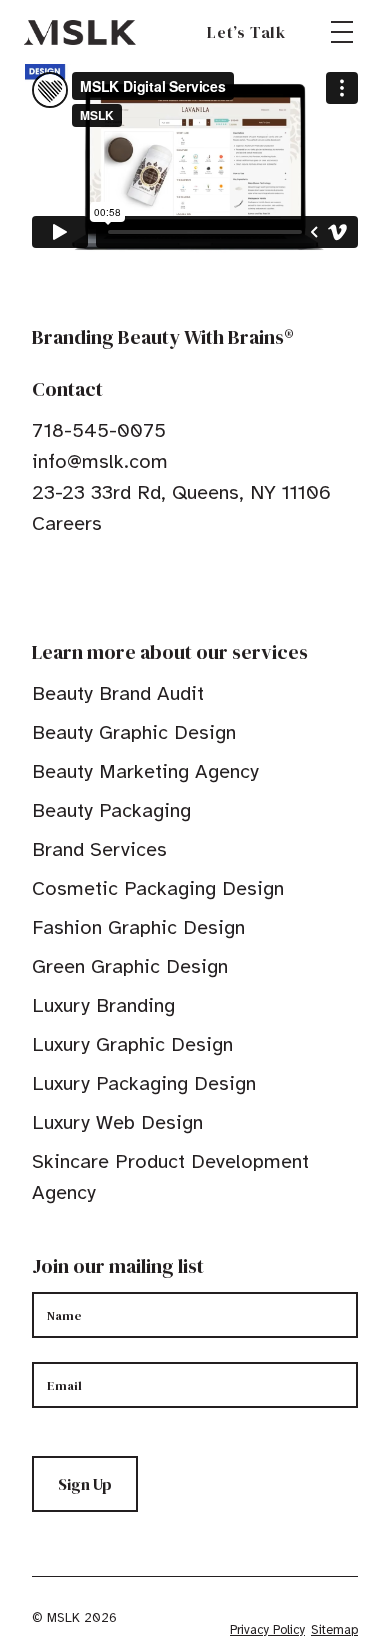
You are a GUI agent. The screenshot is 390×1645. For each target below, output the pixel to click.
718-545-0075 (99, 430)
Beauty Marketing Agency (145, 771)
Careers (67, 523)
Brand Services (99, 849)
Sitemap (334, 1630)
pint (103, 585)
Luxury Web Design (117, 1122)
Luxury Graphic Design (132, 1044)
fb (41, 585)
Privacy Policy (267, 1630)
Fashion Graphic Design (138, 927)
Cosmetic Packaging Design (158, 888)
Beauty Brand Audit (118, 693)
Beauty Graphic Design (134, 732)
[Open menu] (342, 32)
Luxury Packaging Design (144, 1083)
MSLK (80, 32)
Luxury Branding (103, 1005)
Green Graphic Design (130, 966)
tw (72, 585)
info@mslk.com (100, 461)
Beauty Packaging (111, 810)
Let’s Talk (246, 32)
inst (134, 585)
